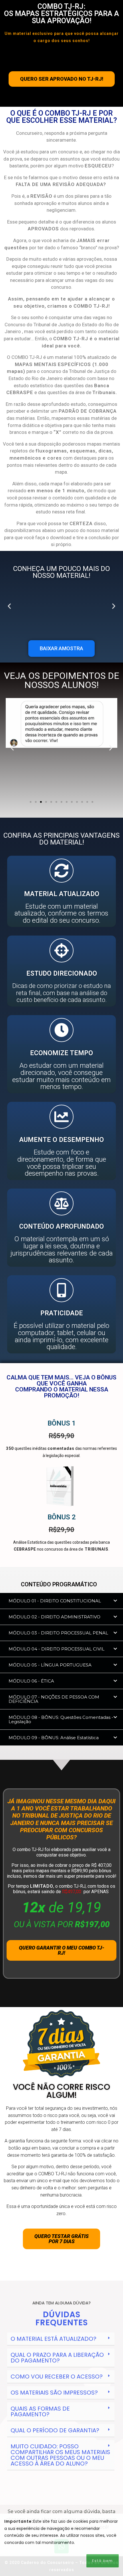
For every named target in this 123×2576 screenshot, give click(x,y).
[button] (9, 606)
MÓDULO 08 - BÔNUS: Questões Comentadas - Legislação (61, 1719)
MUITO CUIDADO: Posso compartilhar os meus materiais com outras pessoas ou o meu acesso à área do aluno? (60, 2455)
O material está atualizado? (53, 2339)
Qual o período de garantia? (55, 2430)
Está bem (103, 2561)
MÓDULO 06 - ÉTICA (31, 1681)
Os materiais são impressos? (54, 2393)
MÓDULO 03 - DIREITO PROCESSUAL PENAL (58, 1633)
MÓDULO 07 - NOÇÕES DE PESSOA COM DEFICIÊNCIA (54, 1699)
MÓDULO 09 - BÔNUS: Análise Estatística (54, 1738)
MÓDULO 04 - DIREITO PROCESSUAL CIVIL (56, 1649)
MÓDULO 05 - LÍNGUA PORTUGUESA (50, 1665)
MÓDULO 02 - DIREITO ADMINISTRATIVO (54, 1617)
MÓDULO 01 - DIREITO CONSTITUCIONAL (55, 1601)
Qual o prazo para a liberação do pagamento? (57, 2358)
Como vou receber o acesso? (57, 2377)
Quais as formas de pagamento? (40, 2411)
